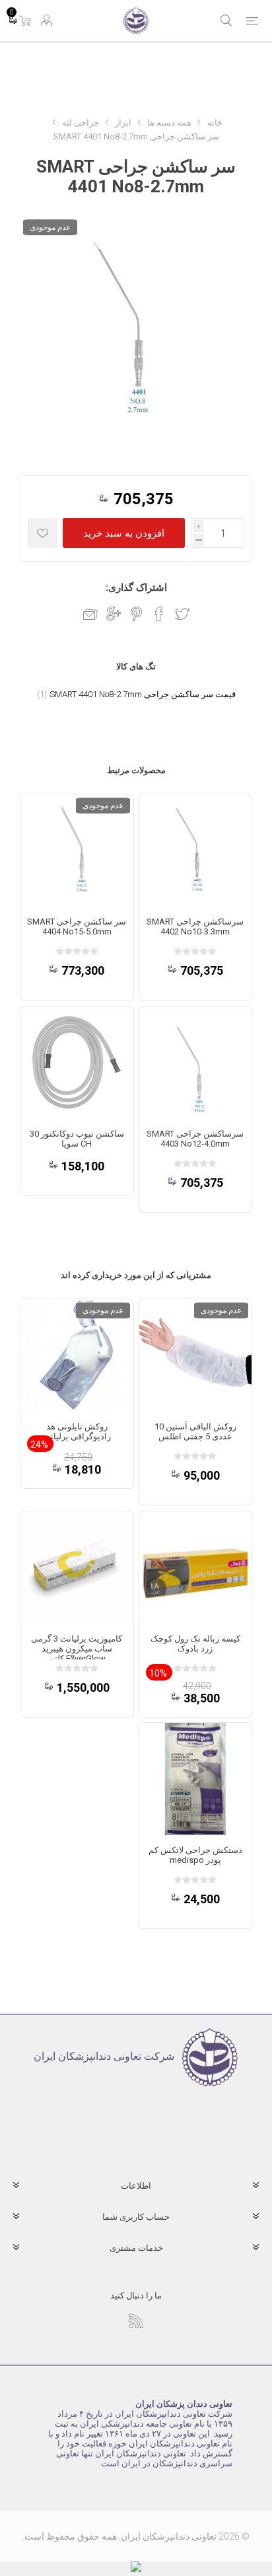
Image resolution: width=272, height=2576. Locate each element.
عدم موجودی (50, 227)
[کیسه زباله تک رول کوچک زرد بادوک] (195, 1568)
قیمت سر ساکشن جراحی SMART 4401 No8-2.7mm (143, 694)
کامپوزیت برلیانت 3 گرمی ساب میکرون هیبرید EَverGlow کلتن (77, 1648)
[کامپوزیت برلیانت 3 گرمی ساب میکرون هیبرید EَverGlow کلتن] (77, 1568)
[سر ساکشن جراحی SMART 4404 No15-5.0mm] (77, 851)
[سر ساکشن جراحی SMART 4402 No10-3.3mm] (195, 851)
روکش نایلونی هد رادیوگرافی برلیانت (77, 1431)
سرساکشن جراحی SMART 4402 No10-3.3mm (195, 927)
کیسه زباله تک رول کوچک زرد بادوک (195, 1644)
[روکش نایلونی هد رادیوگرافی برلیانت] (77, 1355)
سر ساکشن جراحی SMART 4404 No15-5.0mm (77, 927)
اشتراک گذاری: (136, 587)
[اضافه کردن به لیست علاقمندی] (43, 533)
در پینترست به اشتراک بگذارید (136, 614)
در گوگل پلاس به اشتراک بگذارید (114, 614)
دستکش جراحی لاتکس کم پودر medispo (195, 1855)
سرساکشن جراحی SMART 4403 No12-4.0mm (195, 1139)
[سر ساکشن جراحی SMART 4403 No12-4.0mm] (195, 1063)
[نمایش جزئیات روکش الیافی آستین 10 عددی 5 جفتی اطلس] (195, 1355)
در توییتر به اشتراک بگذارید (182, 614)
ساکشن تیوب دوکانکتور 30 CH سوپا (77, 1139)
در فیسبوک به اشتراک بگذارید (159, 614)
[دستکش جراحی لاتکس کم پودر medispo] (195, 1779)
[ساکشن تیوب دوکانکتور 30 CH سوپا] (77, 1063)
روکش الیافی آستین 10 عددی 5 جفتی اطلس (195, 1431)
